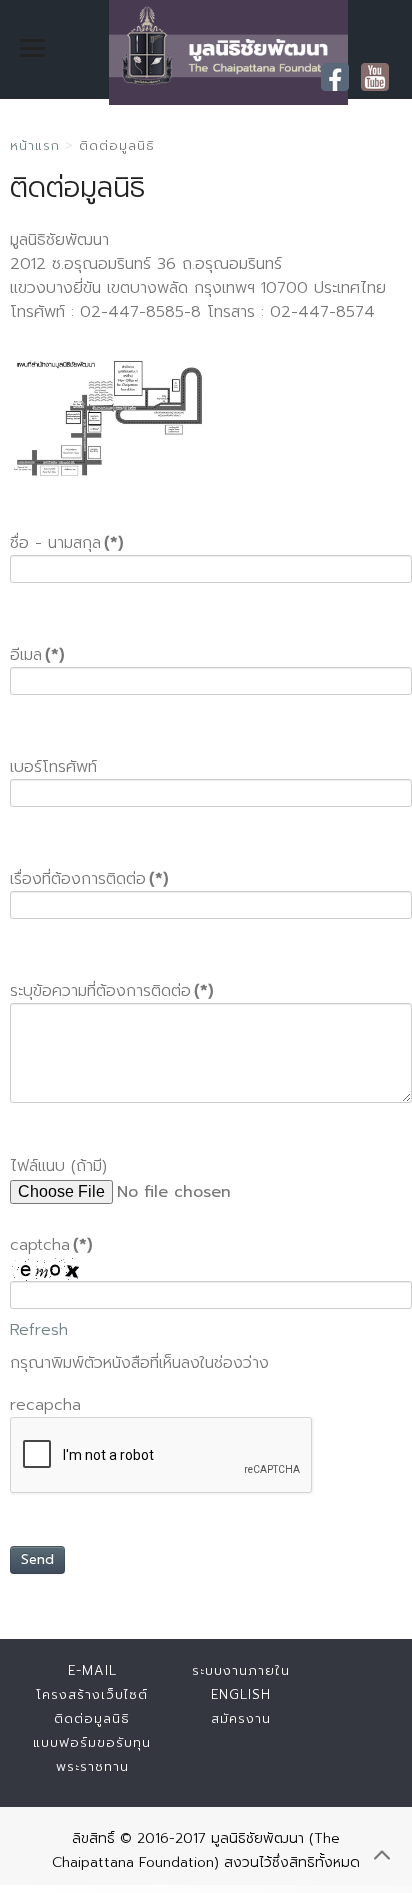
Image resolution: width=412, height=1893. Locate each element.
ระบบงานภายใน (241, 1670)
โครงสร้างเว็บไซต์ (92, 1694)
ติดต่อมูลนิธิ (92, 1718)
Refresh (39, 1330)
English (241, 1694)
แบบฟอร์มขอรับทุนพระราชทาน (92, 1754)
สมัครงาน (241, 1718)
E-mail (92, 1670)
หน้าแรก (35, 145)
